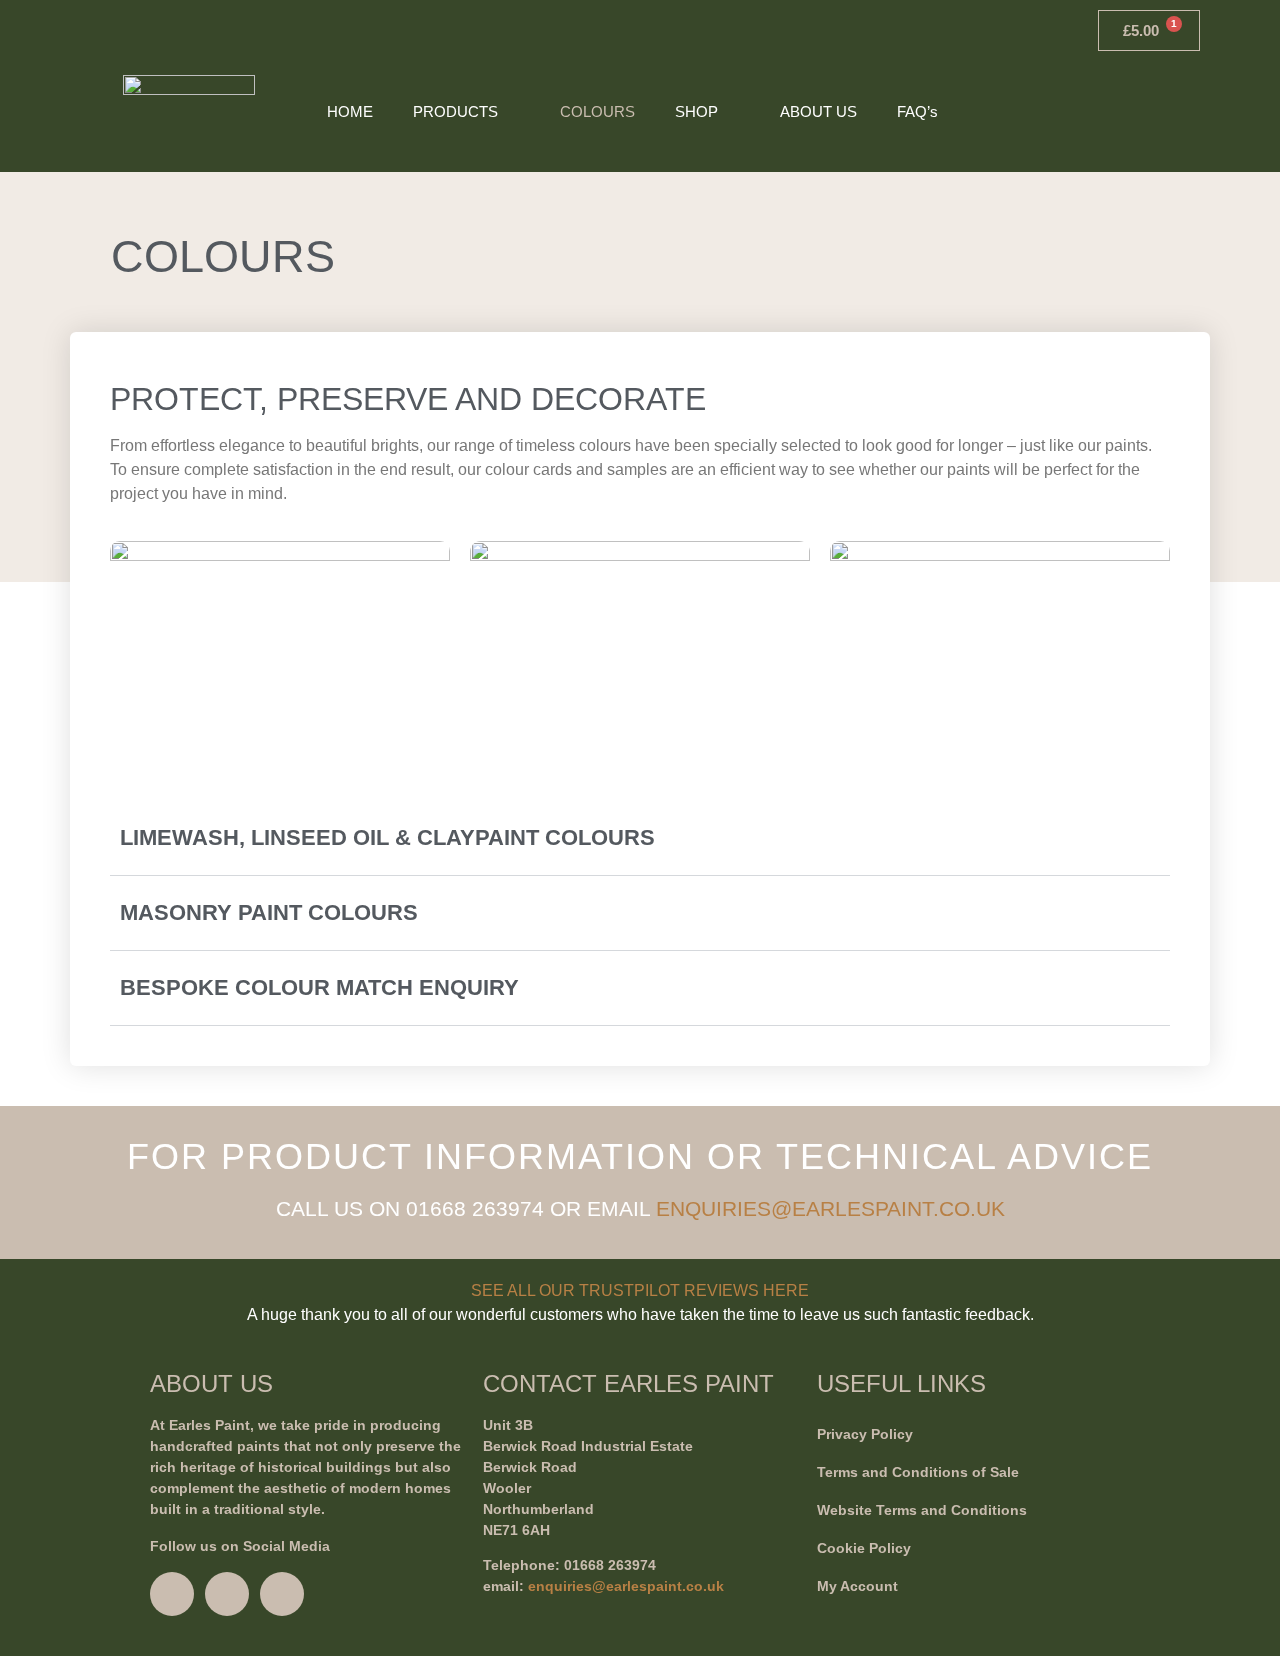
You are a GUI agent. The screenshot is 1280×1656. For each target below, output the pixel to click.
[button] (1182, 112)
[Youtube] (282, 1594)
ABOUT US (818, 111)
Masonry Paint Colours (269, 912)
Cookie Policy (864, 1548)
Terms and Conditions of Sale (918, 1472)
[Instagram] (172, 1594)
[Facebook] (227, 1594)
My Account (857, 1586)
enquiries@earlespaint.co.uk (626, 1586)
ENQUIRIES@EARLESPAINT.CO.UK (830, 1208)
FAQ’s (917, 111)
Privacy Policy (865, 1434)
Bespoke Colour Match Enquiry (319, 987)
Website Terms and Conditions (922, 1510)
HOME (350, 111)
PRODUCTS (455, 111)
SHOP (696, 111)
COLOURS (597, 111)
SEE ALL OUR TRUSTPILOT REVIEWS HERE (640, 1290)
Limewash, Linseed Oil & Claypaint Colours (387, 837)
